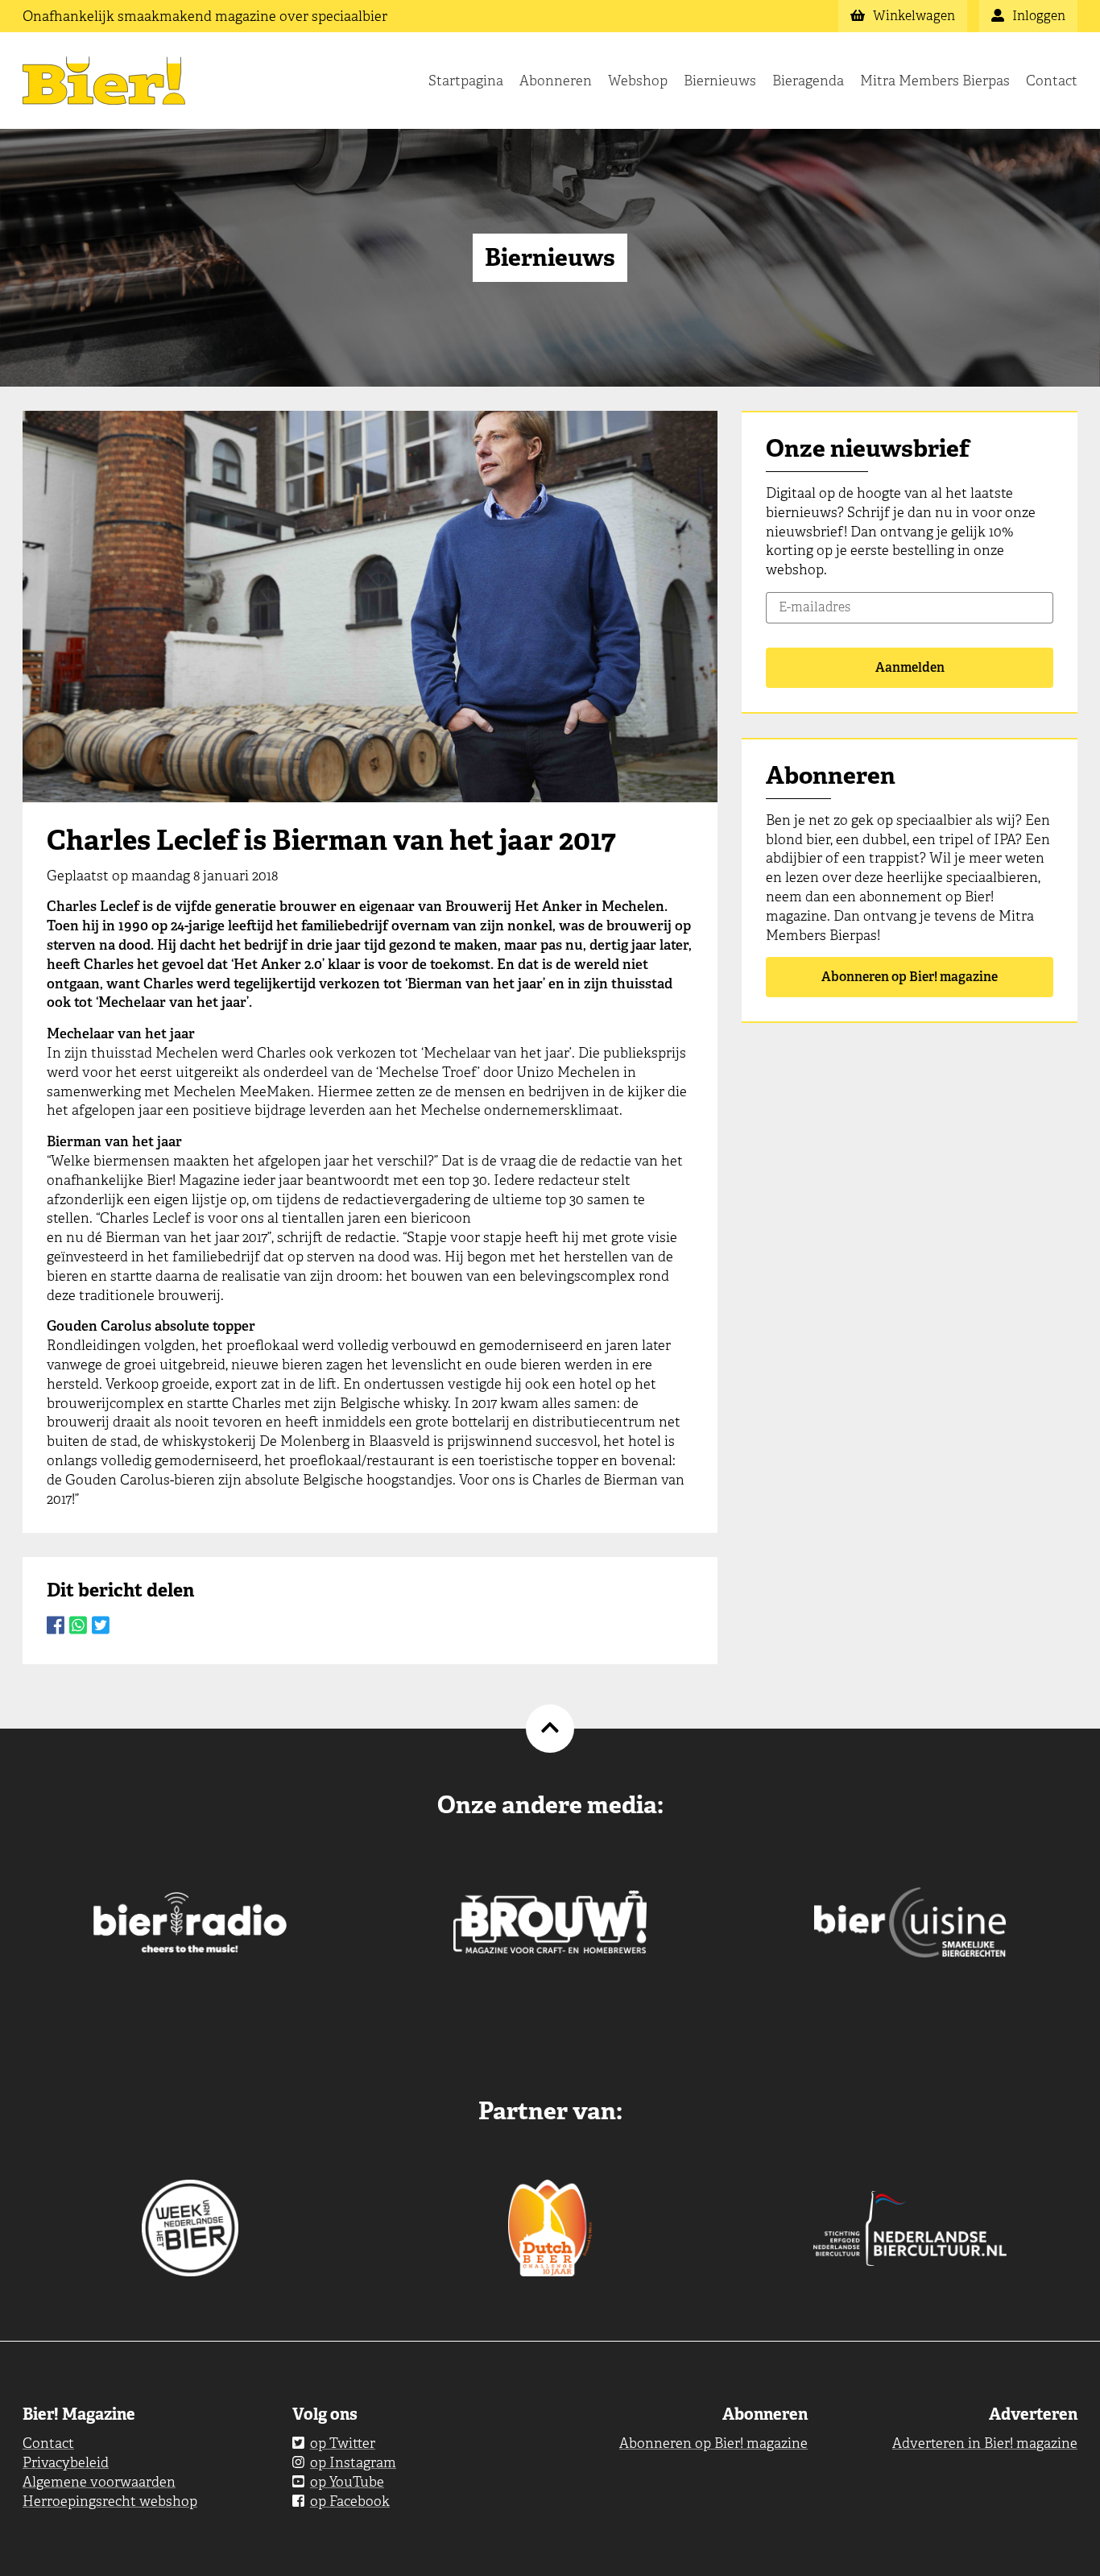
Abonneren (556, 81)
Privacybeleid (66, 2462)
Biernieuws (720, 81)
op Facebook (350, 2501)
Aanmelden (910, 667)
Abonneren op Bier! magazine (910, 977)
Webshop (638, 81)
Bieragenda (808, 81)
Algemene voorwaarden (99, 2482)
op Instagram (353, 2462)
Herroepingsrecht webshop (110, 2501)
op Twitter (343, 2443)
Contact (1052, 81)
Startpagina (466, 81)
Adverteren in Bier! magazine (985, 2443)
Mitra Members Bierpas (935, 81)
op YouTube (347, 2482)
